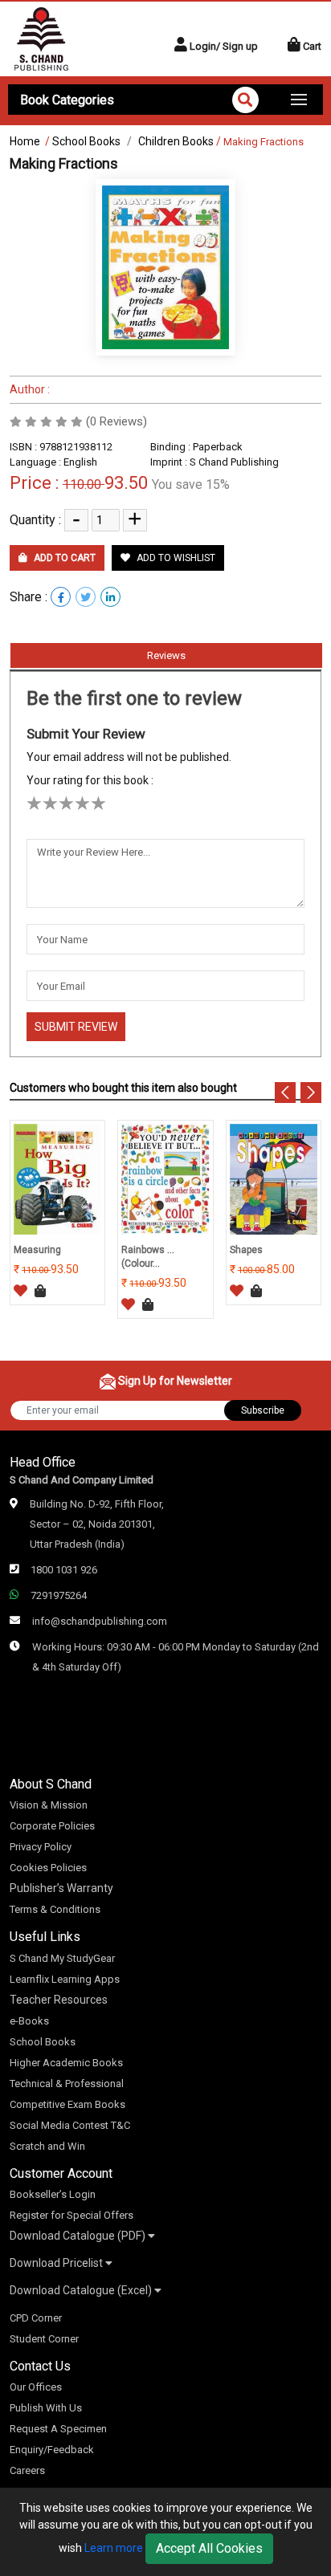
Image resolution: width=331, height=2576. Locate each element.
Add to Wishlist (175, 558)
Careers (27, 2470)
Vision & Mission (49, 1805)
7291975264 (59, 1595)
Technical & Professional (67, 2084)
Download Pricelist (57, 2263)
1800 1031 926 (64, 1570)
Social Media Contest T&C (70, 2125)
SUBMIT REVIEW (76, 1027)
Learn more (114, 2548)
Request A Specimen (58, 2429)
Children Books (176, 141)
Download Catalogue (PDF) (79, 2236)
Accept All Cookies (209, 2548)
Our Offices (36, 2387)
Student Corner (44, 2339)
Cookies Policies (48, 1868)
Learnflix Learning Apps (65, 1979)
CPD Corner (36, 2318)
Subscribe (263, 1410)
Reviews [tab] (166, 655)
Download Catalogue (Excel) (82, 2290)
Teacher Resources (59, 2000)
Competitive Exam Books (67, 2104)
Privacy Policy (41, 1847)
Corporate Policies (52, 1826)
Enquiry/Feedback (52, 2450)
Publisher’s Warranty (61, 1888)
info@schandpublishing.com (100, 1621)
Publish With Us (46, 2408)
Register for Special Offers (72, 2215)
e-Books (29, 2021)
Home (25, 141)
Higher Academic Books (66, 2063)
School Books (86, 141)
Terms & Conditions (55, 1909)
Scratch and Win (47, 2146)
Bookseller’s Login (53, 2194)
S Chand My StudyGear (62, 1958)
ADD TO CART (63, 558)
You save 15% (191, 484)
